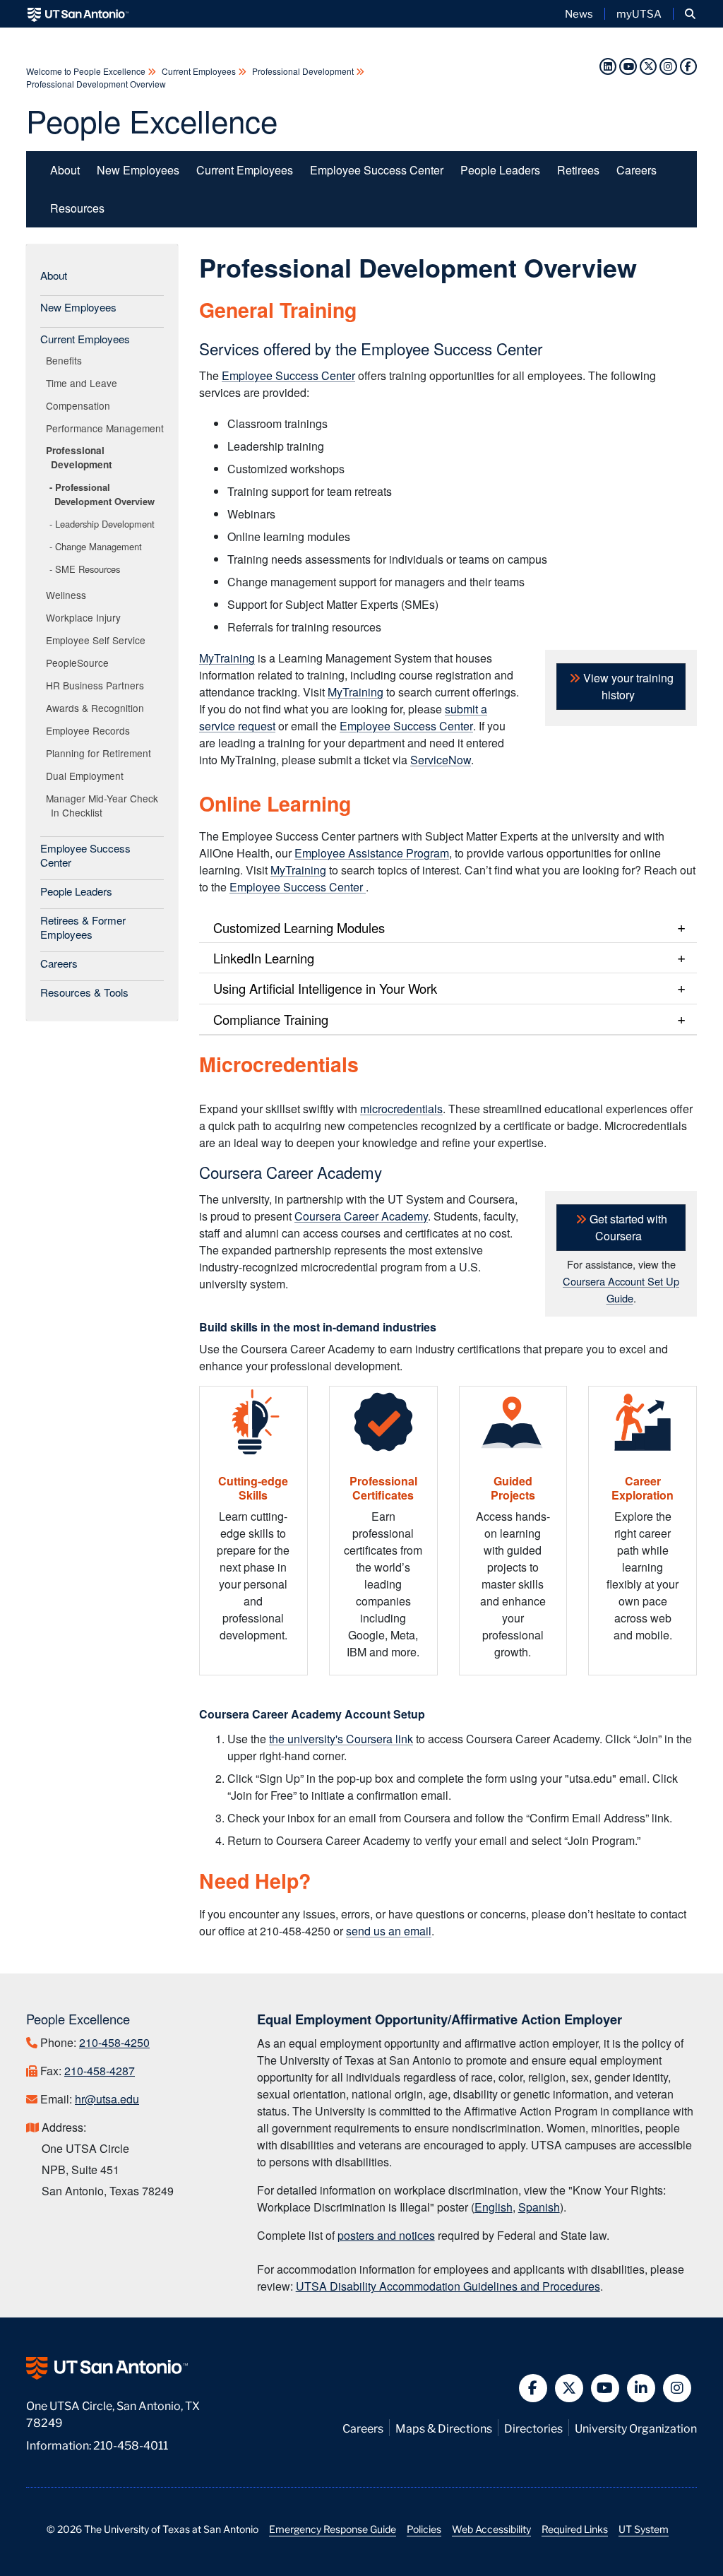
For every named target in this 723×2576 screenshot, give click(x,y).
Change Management (98, 546)
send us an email (389, 1931)
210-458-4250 (114, 2042)
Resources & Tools (84, 992)
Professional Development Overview (96, 84)
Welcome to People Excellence (87, 71)
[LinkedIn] (608, 65)
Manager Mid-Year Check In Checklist (104, 805)
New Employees (138, 170)
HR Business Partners (97, 685)
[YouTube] (628, 65)
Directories (533, 2427)
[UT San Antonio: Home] (78, 14)
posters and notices (386, 2235)
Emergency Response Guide (333, 2529)
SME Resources (88, 569)
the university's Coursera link (341, 1739)
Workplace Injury (86, 617)
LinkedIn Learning (264, 958)
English (494, 2207)
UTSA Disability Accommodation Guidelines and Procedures (448, 2286)
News (579, 13)
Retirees (578, 170)
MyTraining (227, 658)
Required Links (575, 2529)
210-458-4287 (100, 2071)
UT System (644, 2529)
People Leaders (500, 170)
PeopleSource (80, 663)
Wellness (68, 595)
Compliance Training (271, 1019)
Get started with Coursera (627, 1227)
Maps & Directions (444, 2427)
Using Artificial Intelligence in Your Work (325, 988)
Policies (424, 2529)
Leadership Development (105, 524)
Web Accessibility (491, 2529)
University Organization (636, 2427)
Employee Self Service (98, 640)
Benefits (66, 360)
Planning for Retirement (101, 753)
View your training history (627, 686)
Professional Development (303, 71)
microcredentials (401, 1109)
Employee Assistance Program (372, 853)
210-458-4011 (131, 2444)
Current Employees (199, 71)
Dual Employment (87, 776)
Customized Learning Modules (299, 927)
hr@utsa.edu (107, 2099)
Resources (77, 208)
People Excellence (152, 120)
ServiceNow (441, 760)
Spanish (539, 2207)
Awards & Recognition (97, 708)
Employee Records (90, 730)
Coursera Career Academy (361, 1216)
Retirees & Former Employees (83, 927)
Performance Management (107, 428)
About (65, 170)
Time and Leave (84, 383)
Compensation (80, 405)
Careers (637, 170)
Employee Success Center (377, 170)
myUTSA (639, 13)
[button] (690, 14)
